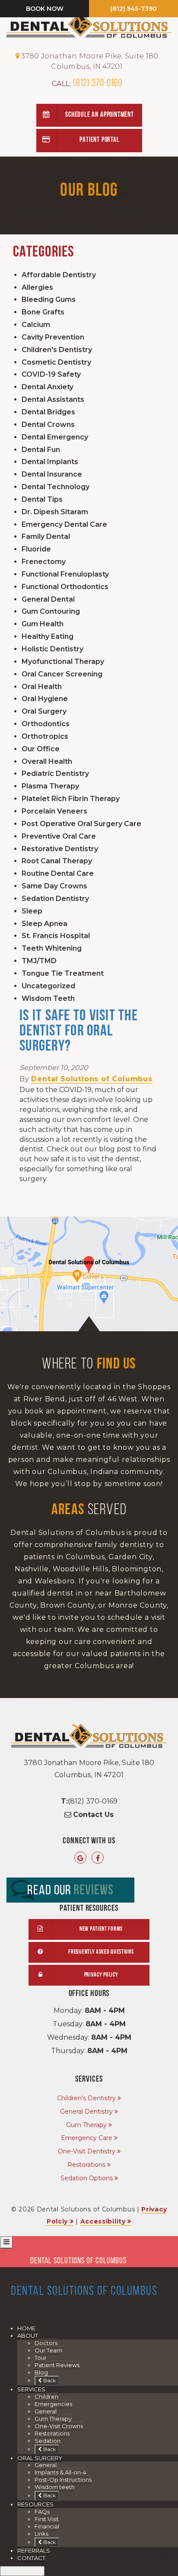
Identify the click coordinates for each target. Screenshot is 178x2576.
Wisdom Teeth (48, 998)
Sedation (48, 2441)
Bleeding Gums (49, 300)
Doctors (46, 2343)
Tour (41, 2358)
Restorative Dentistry (60, 849)
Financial (47, 2526)
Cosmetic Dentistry (56, 362)
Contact (31, 2558)
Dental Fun (41, 450)
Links (41, 2534)
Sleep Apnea (44, 924)
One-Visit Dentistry (87, 2151)
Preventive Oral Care (59, 836)
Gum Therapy (86, 2125)
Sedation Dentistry (55, 899)
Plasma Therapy (50, 786)
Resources (35, 2504)
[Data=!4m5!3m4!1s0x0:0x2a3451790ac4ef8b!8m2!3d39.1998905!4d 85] (80, 1858)
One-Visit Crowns (59, 2426)
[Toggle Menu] (6, 2242)
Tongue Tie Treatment (63, 973)
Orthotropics (45, 736)
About (28, 2336)
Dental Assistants (53, 399)
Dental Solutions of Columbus (92, 1079)
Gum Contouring (51, 611)
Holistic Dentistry (52, 649)
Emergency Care (87, 2138)
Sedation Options (87, 2178)
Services (31, 2389)
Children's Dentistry (57, 350)
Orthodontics (46, 724)
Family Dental (46, 537)
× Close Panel (22, 2571)
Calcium (36, 325)
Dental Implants (50, 462)
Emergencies (53, 2404)
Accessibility (103, 2221)
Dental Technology (56, 487)
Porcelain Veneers (54, 811)
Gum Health (43, 624)
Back (49, 2380)
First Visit (47, 2519)
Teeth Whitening (52, 948)
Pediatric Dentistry (55, 774)
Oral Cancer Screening (62, 674)
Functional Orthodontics (65, 587)
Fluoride (36, 549)
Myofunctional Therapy (63, 662)
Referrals (34, 2550)
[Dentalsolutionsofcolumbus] (98, 1858)
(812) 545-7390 (133, 9)
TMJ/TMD (39, 961)
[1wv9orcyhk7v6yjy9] (89, 1274)
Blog (41, 2372)
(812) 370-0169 (87, 83)
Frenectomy (44, 562)
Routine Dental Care (58, 873)
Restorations (86, 2165)
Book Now (45, 9)
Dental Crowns (48, 425)
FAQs (42, 2512)
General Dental (48, 599)
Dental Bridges (48, 412)
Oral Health (42, 687)
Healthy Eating (48, 636)
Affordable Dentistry (59, 275)
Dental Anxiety (48, 387)
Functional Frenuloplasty (65, 574)
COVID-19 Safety (51, 374)
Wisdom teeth (55, 2487)
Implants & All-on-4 (60, 2472)
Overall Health (47, 761)
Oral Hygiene (45, 699)
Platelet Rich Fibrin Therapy (71, 799)
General (46, 2411)
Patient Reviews (57, 2365)
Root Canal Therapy (57, 861)
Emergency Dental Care (64, 524)
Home (26, 2328)
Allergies (37, 287)
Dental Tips (42, 499)
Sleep (32, 911)
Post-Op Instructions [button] (63, 2480)
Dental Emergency (55, 437)
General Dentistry (86, 2111)
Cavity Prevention (53, 337)
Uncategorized (48, 986)
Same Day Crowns (54, 886)
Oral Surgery (44, 711)
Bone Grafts (43, 312)
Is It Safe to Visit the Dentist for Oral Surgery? (79, 1032)
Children (46, 2397)
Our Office (41, 749)
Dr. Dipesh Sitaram (55, 512)
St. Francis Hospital (56, 936)
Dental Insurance (52, 474)
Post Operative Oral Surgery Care (81, 824)
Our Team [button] (48, 2350)
